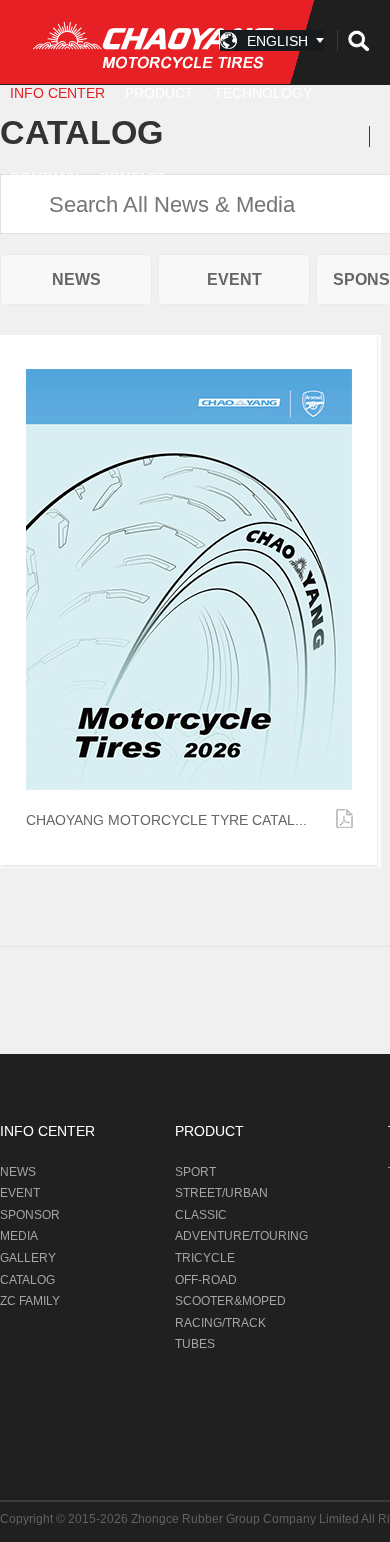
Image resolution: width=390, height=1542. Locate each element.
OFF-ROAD (206, 1280)
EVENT (234, 279)
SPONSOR (30, 1215)
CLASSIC (201, 1215)
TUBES (195, 1344)
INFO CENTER (47, 1131)
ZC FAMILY (30, 1301)
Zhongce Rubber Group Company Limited (246, 1519)
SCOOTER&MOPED (230, 1301)
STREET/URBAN (221, 1193)
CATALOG (27, 1280)
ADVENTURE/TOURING (241, 1236)
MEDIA (19, 1236)
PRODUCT (209, 1131)
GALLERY (28, 1258)
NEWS (76, 279)
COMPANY (44, 178)
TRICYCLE (205, 1258)
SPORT (195, 1172)
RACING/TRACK (220, 1323)
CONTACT (132, 178)
